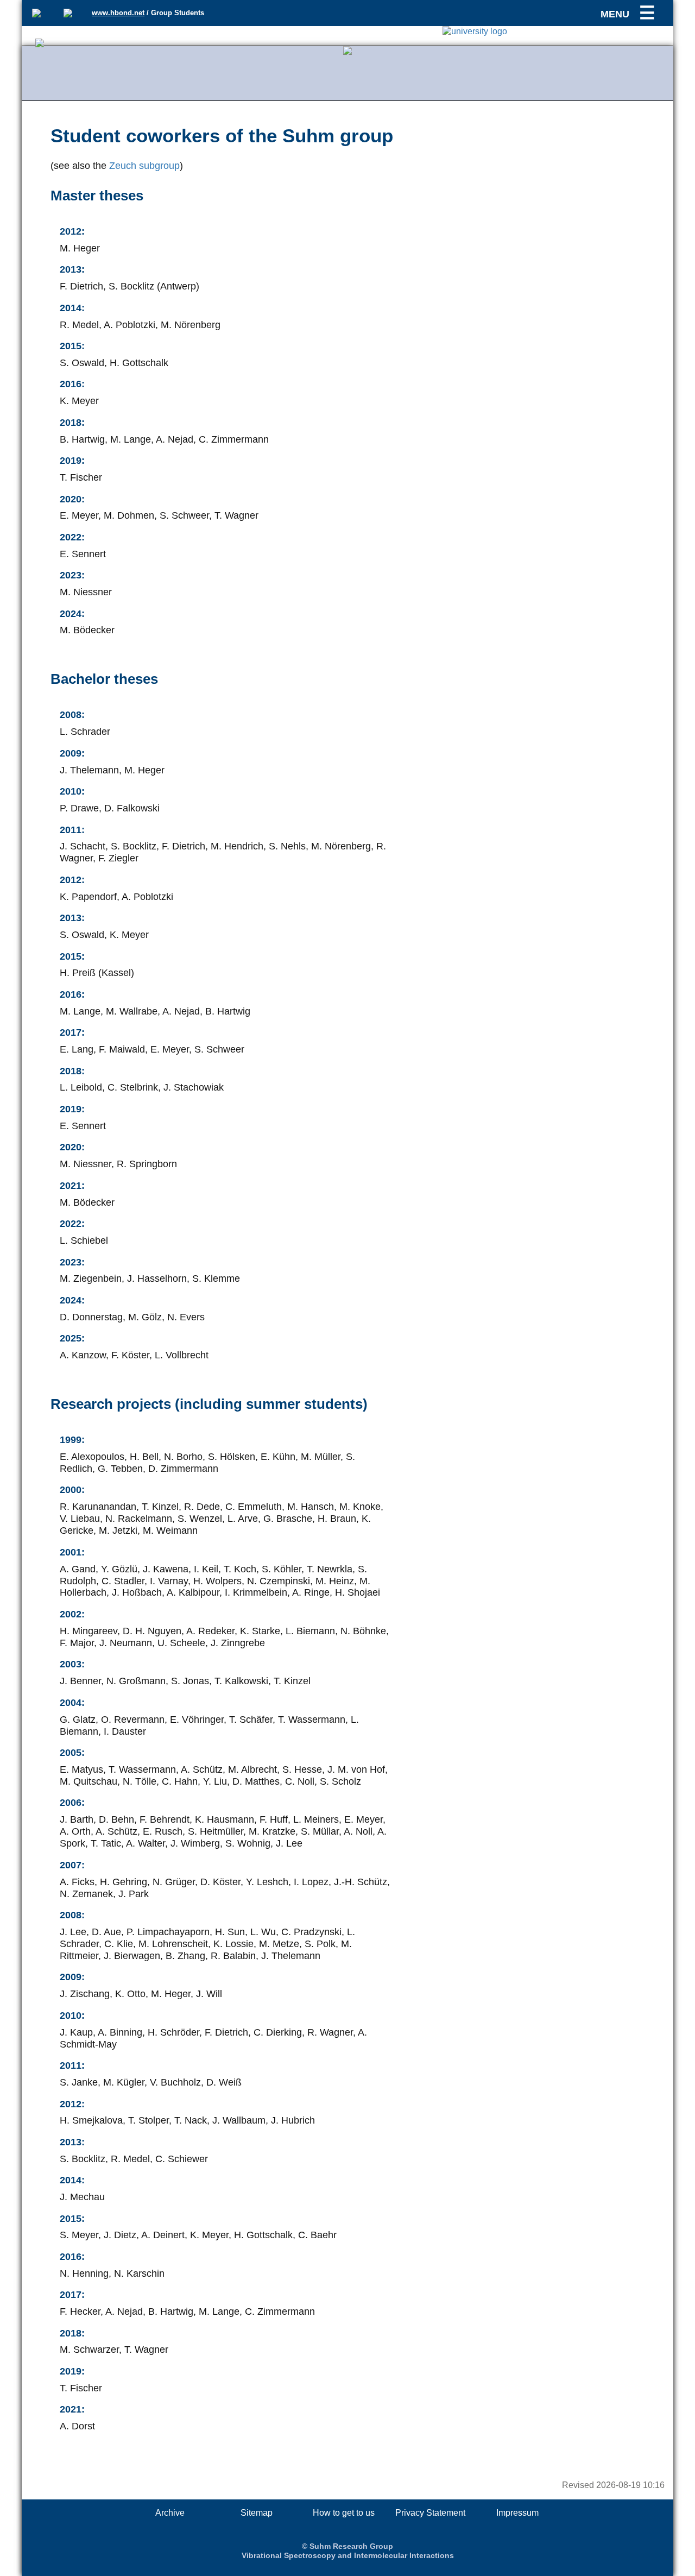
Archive (170, 2513)
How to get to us (344, 2513)
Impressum (517, 2513)
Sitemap (257, 2513)
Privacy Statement (430, 2513)
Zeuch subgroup (144, 166)
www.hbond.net (118, 13)
